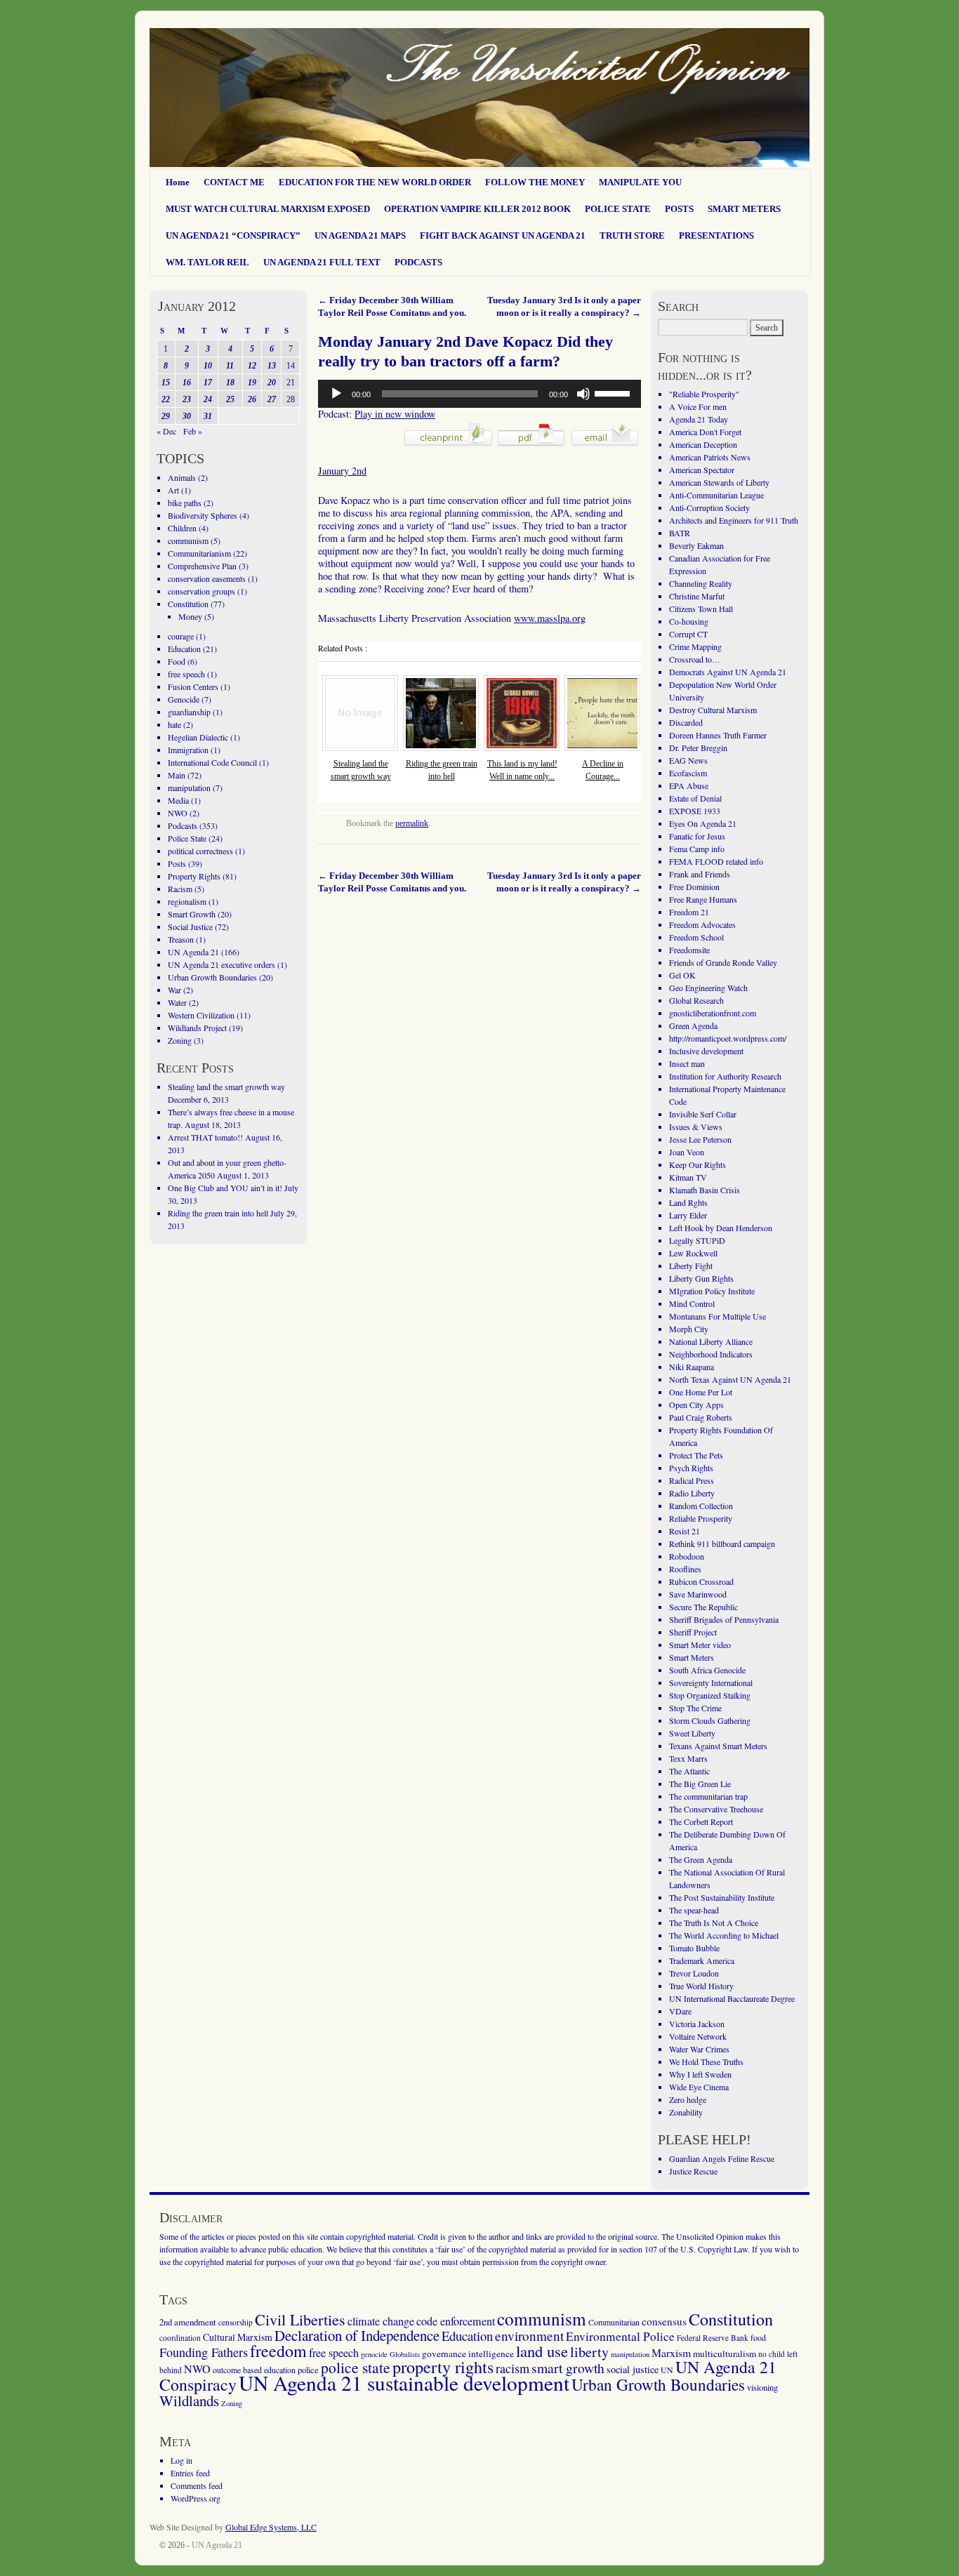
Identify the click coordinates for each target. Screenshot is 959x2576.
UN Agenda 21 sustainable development (404, 2383)
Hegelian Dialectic (198, 737)
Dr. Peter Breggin (698, 748)
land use (542, 2351)
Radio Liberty (692, 1493)
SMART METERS (744, 209)
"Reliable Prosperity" (704, 394)
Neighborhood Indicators (711, 1354)
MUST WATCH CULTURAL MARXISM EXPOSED (268, 209)
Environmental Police (620, 2336)
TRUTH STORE (632, 235)
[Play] (336, 394)
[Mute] (583, 394)
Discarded (686, 722)
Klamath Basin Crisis (705, 1190)
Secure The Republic (703, 1607)
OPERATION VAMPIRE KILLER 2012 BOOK (477, 209)
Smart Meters (692, 1657)
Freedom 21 (689, 912)
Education (184, 649)
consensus (664, 2321)
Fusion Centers (193, 686)
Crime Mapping (695, 646)
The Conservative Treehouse (716, 1809)
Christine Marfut (697, 596)
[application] (479, 394)
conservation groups (201, 591)
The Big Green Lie (700, 1784)
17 (208, 383)
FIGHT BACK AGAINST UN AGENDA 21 (503, 235)
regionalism (187, 901)
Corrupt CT (688, 634)
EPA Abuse (689, 785)
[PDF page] (532, 445)
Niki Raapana (692, 1367)
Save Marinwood (698, 1594)
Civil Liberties (300, 2319)
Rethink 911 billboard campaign (722, 1543)
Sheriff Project (693, 1632)
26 (252, 399)
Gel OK (682, 975)
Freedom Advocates (702, 924)
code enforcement (456, 2321)
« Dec (166, 431)
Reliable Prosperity (701, 1518)
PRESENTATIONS (716, 235)
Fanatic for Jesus (697, 836)
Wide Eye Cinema (699, 2087)
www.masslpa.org (550, 618)
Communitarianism (199, 553)
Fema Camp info (697, 849)
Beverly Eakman (696, 545)
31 (208, 416)
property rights (443, 2367)
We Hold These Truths (706, 2062)
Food (177, 661)
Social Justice (190, 927)
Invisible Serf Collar (703, 1114)
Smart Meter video (700, 1645)
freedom (278, 2351)
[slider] (614, 392)
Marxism (671, 2352)
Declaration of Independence (357, 2335)
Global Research (696, 1000)
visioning (762, 2388)
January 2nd (342, 471)
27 (272, 399)
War (174, 990)
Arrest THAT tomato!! (205, 1137)
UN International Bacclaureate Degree (732, 1998)
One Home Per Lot (701, 1392)
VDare (680, 2011)
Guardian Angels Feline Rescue (722, 2158)
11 (230, 366)
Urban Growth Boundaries (212, 977)
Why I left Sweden (700, 2074)
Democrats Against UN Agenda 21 (728, 672)
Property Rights (194, 876)
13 (272, 366)
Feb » (193, 431)
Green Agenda (693, 1025)
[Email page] (605, 445)
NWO (178, 813)
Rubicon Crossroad (701, 1581)
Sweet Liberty (692, 1733)
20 (272, 383)
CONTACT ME (234, 182)
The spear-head (694, 1910)
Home (178, 182)
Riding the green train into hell (218, 1213)
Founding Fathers (204, 2352)
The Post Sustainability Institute (722, 1897)
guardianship (189, 712)
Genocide (184, 699)
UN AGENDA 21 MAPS (360, 235)
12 (252, 366)
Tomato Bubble (694, 1948)
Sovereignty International (711, 1682)
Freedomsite (689, 950)
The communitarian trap (708, 1796)
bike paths (185, 503)
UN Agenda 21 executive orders (221, 964)
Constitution (188, 604)
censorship (236, 2322)
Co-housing (689, 621)
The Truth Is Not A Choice (714, 1923)
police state (356, 2367)
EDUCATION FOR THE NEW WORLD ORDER (375, 182)
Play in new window (395, 414)
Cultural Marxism (238, 2337)
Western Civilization (201, 1015)
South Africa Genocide (707, 1670)
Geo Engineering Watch (708, 988)
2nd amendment (188, 2322)
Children (182, 528)
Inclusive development (706, 1051)
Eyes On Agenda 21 (703, 823)
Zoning (180, 1040)
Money (190, 616)
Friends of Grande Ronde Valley (723, 962)
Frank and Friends (700, 874)
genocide (374, 2354)
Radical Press (692, 1480)
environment (529, 2336)
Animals (182, 477)
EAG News (688, 760)
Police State (187, 838)
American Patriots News (710, 457)
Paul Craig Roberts (701, 1417)
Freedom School (696, 937)
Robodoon (687, 1556)
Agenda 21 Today (699, 419)
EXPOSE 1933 (695, 811)
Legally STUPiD (697, 1240)
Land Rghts (688, 1202)
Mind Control (692, 1303)
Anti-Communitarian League (716, 495)
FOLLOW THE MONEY (535, 182)
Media (178, 800)
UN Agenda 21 (193, 952)
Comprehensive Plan (202, 566)
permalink (412, 823)
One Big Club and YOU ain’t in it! (225, 1188)
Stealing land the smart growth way (226, 1087)
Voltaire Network (698, 2036)
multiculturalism (725, 2353)
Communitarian (614, 2322)
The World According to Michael (724, 1935)
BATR (680, 533)
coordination (180, 2338)
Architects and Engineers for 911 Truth (734, 520)
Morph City (689, 1329)
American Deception (703, 444)
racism (512, 2368)
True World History (701, 1986)
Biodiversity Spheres (203, 515)
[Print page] (448, 445)
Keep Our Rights (697, 1164)
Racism (180, 889)
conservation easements (207, 578)
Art (173, 490)
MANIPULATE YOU (640, 182)
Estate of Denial (695, 798)
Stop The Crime (695, 1708)
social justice (633, 2369)
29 (166, 416)
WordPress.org (196, 2498)
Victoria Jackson (697, 2024)
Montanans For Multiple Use (717, 1316)
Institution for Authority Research (725, 1076)
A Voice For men (698, 406)
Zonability (686, 2112)
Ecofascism (688, 773)
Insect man (687, 1063)
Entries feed (190, 2473)
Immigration (188, 750)
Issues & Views (696, 1127)
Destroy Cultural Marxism (713, 710)
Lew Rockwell (693, 1253)
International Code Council (212, 762)
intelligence (491, 2353)
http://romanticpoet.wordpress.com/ (728, 1038)
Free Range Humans (703, 899)
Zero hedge (688, 2099)
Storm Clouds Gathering (710, 1720)
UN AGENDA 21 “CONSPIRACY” (233, 235)
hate (174, 724)
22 (166, 399)
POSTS (679, 209)
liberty (589, 2352)
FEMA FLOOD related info (716, 861)
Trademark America (702, 1960)
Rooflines (685, 1569)
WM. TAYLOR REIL (207, 262)
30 (187, 416)
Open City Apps (696, 1405)
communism (188, 540)
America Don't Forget (705, 432)
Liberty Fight (691, 1266)
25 (230, 399)
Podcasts (183, 825)
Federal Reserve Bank (713, 2338)
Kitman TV (688, 1177)
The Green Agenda (701, 1859)
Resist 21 (684, 1531)
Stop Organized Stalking (710, 1695)
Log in (181, 2460)
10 (208, 366)
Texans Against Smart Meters (718, 1746)
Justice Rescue (693, 2171)
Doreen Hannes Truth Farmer (718, 735)
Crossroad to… (695, 659)
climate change (381, 2321)
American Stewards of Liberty (719, 482)
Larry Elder (688, 1215)
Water (177, 1002)
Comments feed (197, 2485)
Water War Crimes (699, 2049)
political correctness (200, 851)
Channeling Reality (701, 583)
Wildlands (189, 2401)
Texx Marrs (688, 1758)
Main (177, 775)
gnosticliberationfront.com (713, 1013)
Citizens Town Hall (701, 609)
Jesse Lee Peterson (700, 1139)
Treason (181, 939)
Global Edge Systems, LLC (271, 2527)
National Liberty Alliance (711, 1341)
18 (230, 383)
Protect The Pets (696, 1455)
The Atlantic (689, 1771)
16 (187, 383)
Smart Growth (192, 914)
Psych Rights (691, 1468)
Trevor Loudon (694, 1973)
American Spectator (702, 470)
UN (667, 2370)
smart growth (568, 2368)
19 (252, 383)
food (758, 2337)
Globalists (405, 2354)
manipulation (189, 788)
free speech (186, 674)
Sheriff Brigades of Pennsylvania (724, 1619)
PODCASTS (418, 262)
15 (166, 383)
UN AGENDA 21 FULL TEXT (322, 262)
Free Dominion (694, 887)
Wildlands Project (197, 1028)
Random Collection (701, 1506)
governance (444, 2353)
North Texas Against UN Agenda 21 (730, 1379)
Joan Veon (687, 1152)
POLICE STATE (618, 209)
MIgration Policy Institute (712, 1291)
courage (181, 636)
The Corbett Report (701, 1821)
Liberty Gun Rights (701, 1278)
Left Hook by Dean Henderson (721, 1228)
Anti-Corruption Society (709, 507)
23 (187, 399)
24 (208, 399)
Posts (177, 863)
